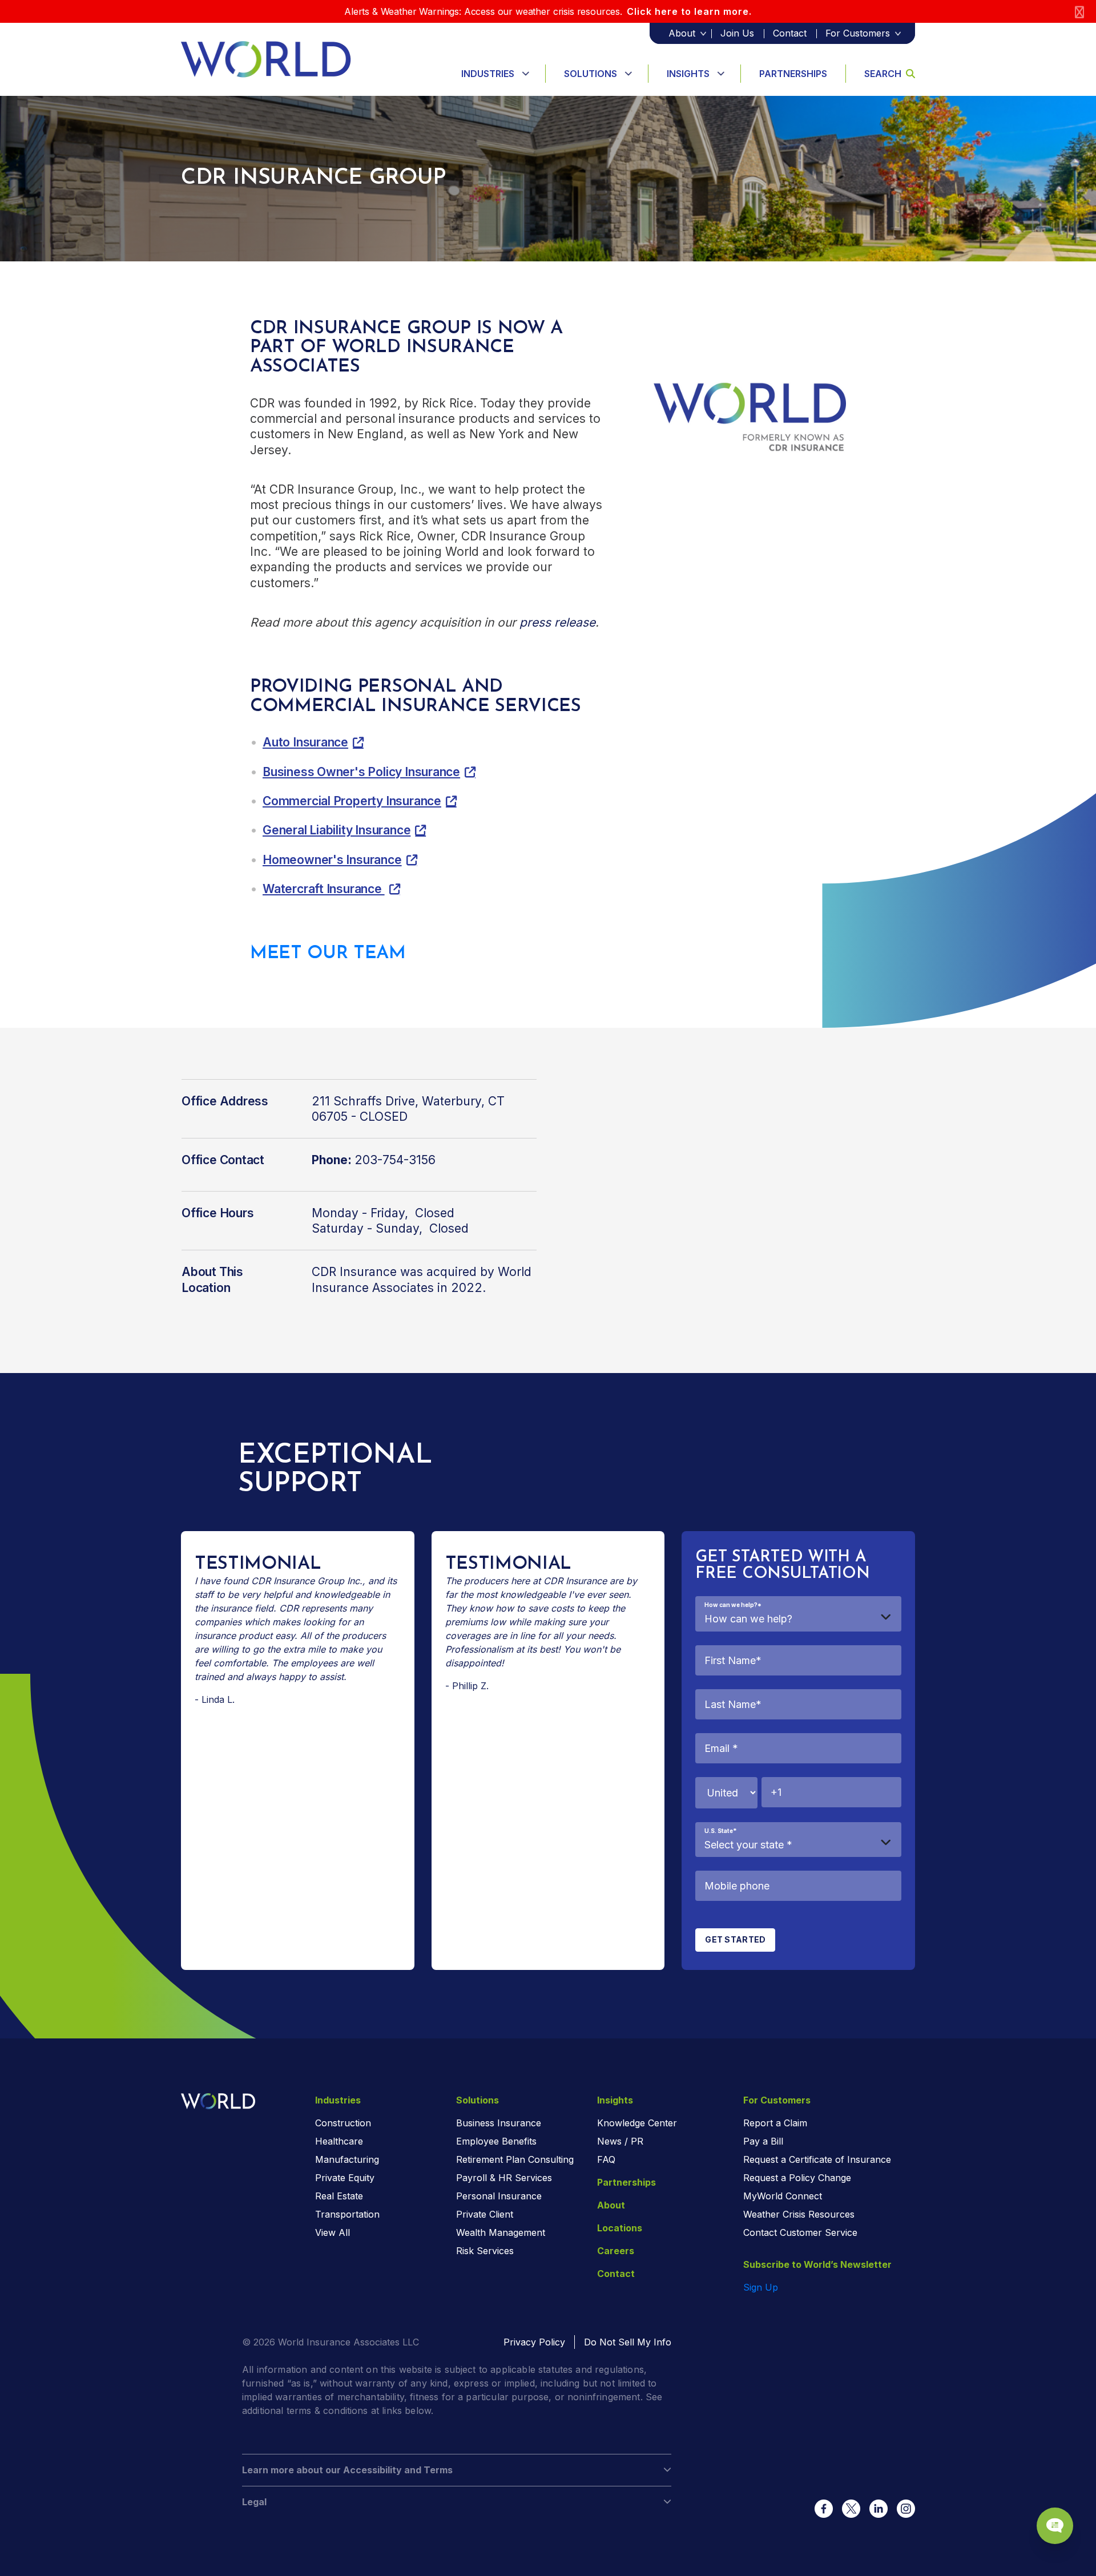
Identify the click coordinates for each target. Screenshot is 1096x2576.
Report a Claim (775, 2123)
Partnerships (793, 74)
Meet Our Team (328, 954)
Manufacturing (347, 2159)
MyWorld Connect (783, 2196)
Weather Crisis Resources (799, 2214)
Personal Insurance (499, 2196)
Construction (343, 2123)
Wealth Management (501, 2232)
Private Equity (345, 2178)
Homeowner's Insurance (332, 860)
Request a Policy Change (797, 2178)
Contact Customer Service (800, 2232)
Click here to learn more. (689, 11)
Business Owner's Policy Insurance (361, 772)
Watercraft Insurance (324, 889)
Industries (488, 74)
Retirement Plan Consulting (515, 2159)
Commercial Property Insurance (352, 801)
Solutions (591, 74)
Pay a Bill (763, 2141)
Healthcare (339, 2141)
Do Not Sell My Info (628, 2342)
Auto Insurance (305, 742)
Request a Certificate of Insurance (817, 2159)
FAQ (606, 2159)
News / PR (620, 2141)
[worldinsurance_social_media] (824, 2509)
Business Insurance (499, 2123)
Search (883, 74)
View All (333, 2232)
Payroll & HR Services (504, 2178)
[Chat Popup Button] (1055, 2526)
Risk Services (485, 2251)
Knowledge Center (637, 2123)
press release (557, 622)
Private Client (485, 2214)
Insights (688, 74)
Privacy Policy (534, 2342)
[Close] (1079, 12)
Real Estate (339, 2196)
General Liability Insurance (337, 830)
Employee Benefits (496, 2141)
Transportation (347, 2214)
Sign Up (761, 2287)
